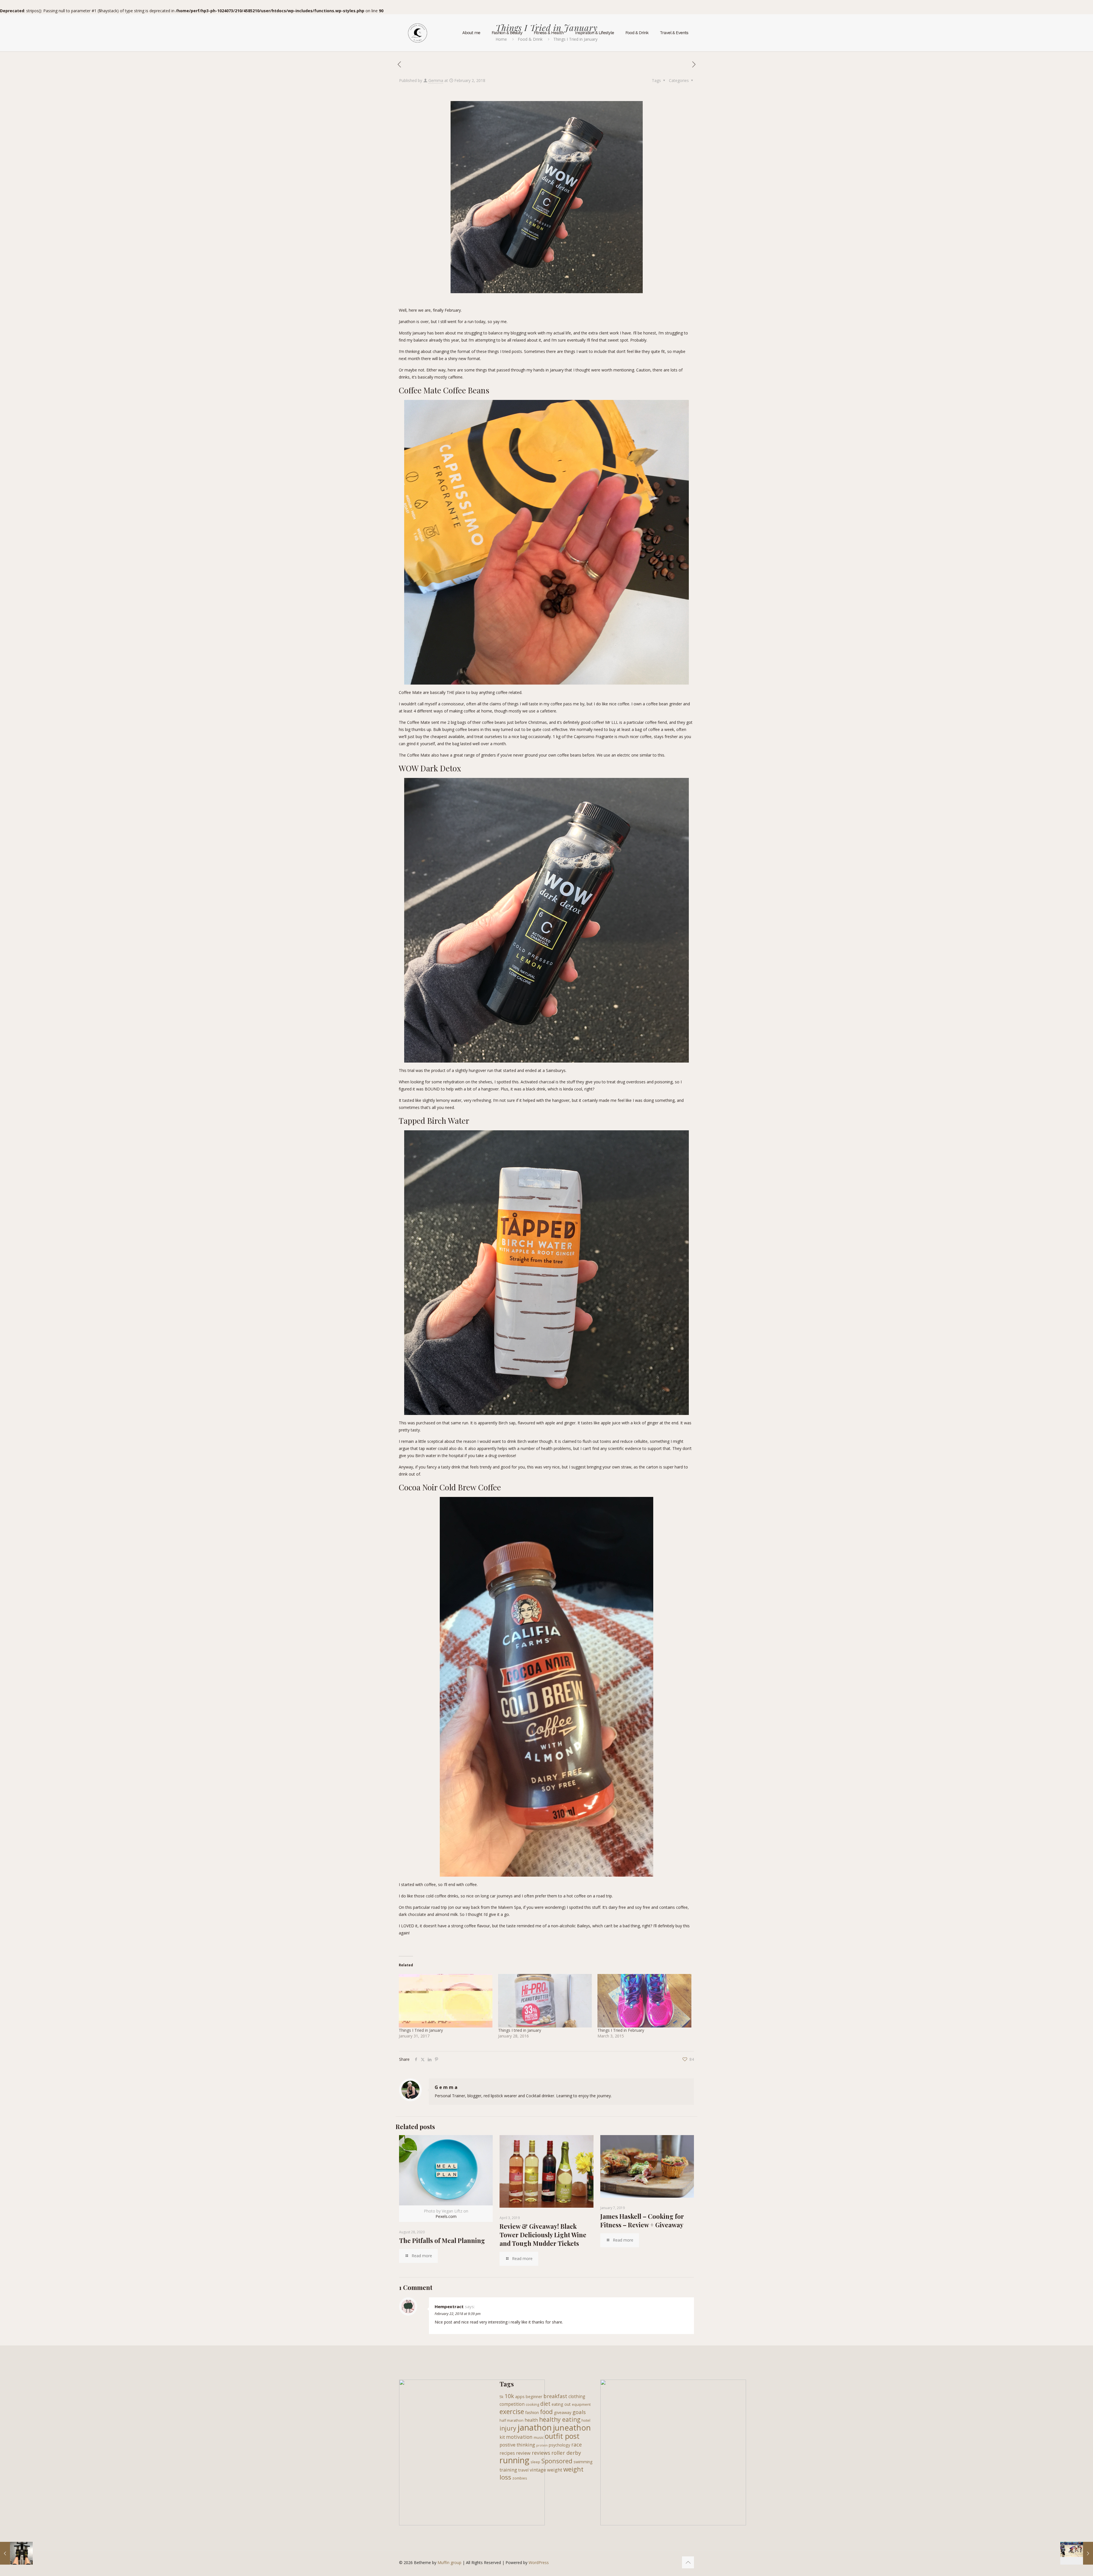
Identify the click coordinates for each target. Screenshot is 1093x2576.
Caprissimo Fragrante (594, 737)
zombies (520, 2478)
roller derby (566, 2453)
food (546, 2412)
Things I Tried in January (421, 2030)
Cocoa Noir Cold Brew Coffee (450, 1487)
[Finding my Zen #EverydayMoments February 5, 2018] (1077, 2553)
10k (509, 2396)
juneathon (572, 2427)
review (523, 2453)
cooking (532, 2404)
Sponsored (557, 2461)
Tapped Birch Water (434, 1120)
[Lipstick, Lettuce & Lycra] (418, 33)
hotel (586, 2420)
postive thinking (517, 2445)
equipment (581, 2404)
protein (542, 2445)
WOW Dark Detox (430, 768)
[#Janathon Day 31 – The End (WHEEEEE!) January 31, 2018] (16, 2553)
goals (579, 2412)
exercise (512, 2411)
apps (520, 2397)
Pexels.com (446, 2216)
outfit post (562, 2436)
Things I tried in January (520, 2030)
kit (502, 2437)
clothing (577, 2396)
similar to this (652, 755)
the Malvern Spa (506, 1907)
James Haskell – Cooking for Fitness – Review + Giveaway (642, 2220)
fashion (532, 2412)
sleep (535, 2462)
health (531, 2420)
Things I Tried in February (621, 2030)
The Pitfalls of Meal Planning (442, 2240)
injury (508, 2428)
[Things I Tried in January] (446, 2001)
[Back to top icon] (688, 2562)
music (539, 2437)
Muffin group (449, 2562)
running (514, 2460)
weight (555, 2470)
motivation (519, 2437)
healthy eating (560, 2419)
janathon (535, 2427)
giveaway (563, 2412)
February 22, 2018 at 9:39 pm (458, 2314)
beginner (534, 2397)
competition (512, 2404)
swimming (583, 2462)
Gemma (436, 80)
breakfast (555, 2396)
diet (545, 2404)
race (577, 2444)
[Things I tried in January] (545, 2001)
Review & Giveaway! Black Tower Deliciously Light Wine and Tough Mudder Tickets (543, 2235)
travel (523, 2470)
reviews (541, 2453)
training (508, 2470)
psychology (559, 2445)
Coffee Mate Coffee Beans (444, 390)
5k (502, 2397)
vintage (538, 2470)
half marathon (511, 2420)
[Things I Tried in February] (644, 2001)
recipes (507, 2453)
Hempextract (449, 2306)
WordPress (539, 2562)
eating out (561, 2404)
